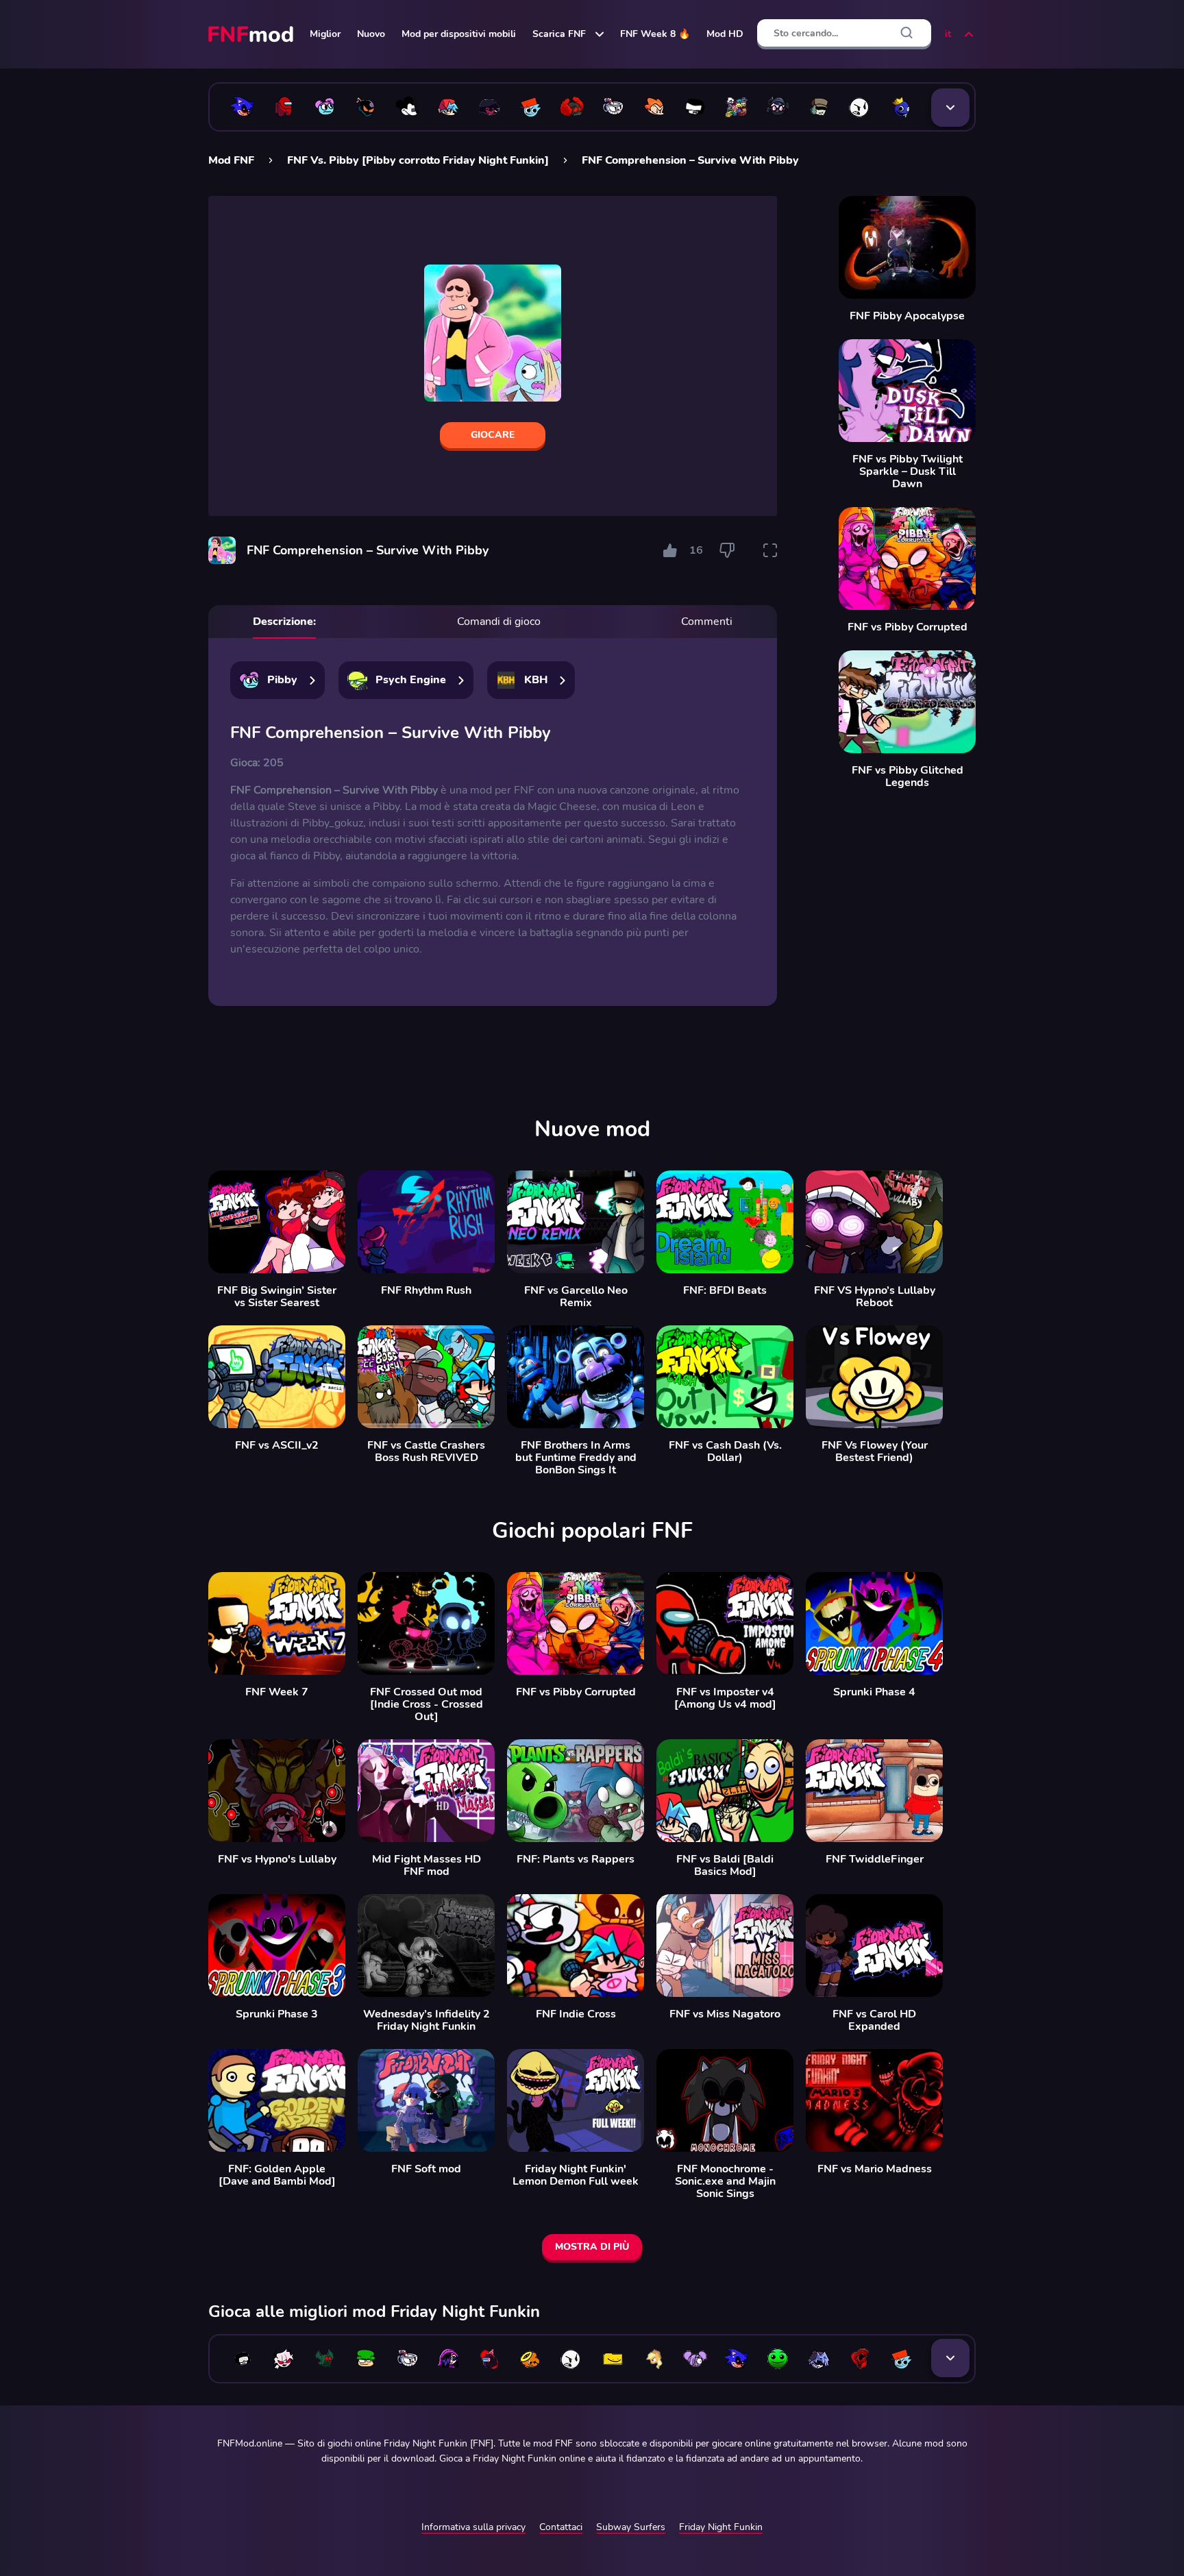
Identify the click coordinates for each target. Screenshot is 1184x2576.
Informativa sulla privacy (473, 2527)
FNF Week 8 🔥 (655, 34)
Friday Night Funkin (721, 2527)
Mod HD (725, 34)
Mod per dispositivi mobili (459, 34)
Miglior (325, 34)
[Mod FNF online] (252, 34)
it (948, 34)
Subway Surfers (631, 2527)
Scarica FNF (559, 34)
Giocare (493, 435)
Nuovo (371, 34)
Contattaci (561, 2527)
